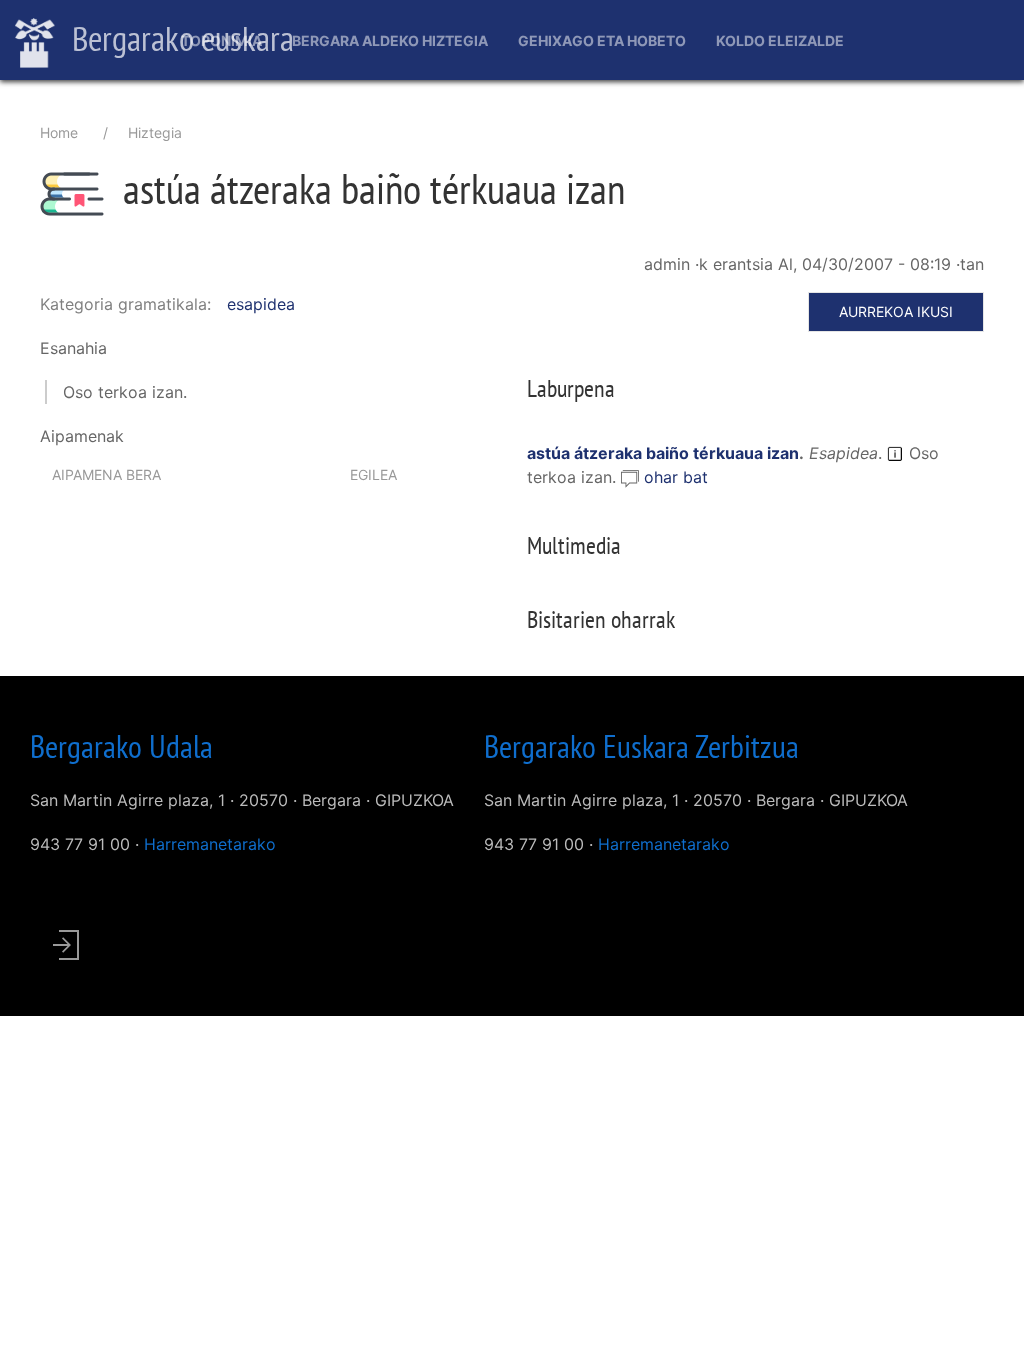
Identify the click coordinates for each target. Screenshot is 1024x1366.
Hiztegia (155, 132)
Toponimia (221, 40)
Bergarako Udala (121, 746)
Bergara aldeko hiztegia (390, 40)
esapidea (261, 304)
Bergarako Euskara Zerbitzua (641, 746)
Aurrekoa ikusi (896, 311)
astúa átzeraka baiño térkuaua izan (663, 453)
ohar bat (676, 477)
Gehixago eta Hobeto (602, 40)
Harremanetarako (210, 844)
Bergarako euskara (179, 38)
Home (59, 132)
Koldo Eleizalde (780, 40)
